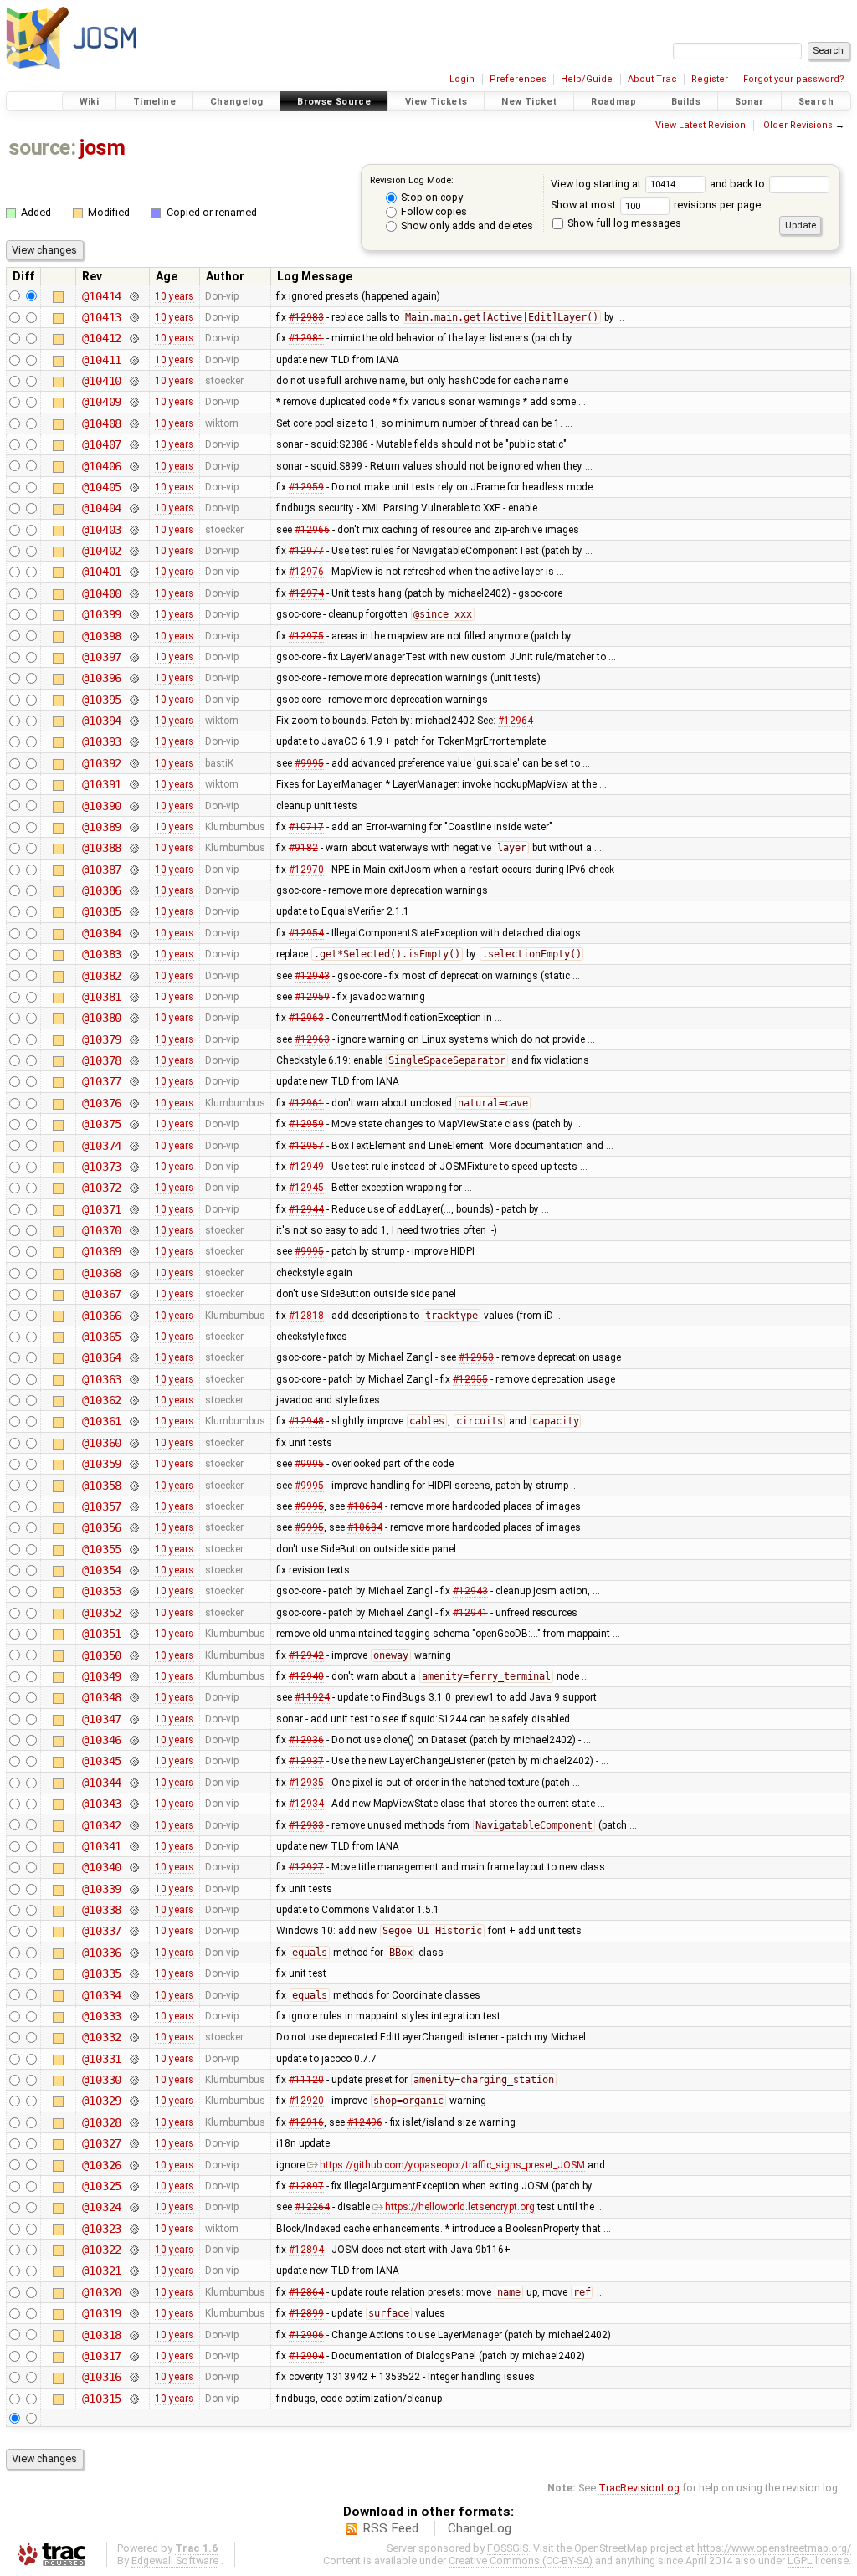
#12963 (306, 1018)
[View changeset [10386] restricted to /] (133, 890)
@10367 (102, 1294)
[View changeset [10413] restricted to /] (133, 317)
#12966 (312, 530)
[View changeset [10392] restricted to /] (133, 763)
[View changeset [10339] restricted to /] (133, 1889)
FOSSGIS (508, 2548)
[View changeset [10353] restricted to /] (133, 1591)
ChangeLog (480, 2528)
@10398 (102, 636)
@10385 (102, 911)
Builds (686, 102)
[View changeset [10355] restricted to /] (133, 1549)
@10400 (102, 593)
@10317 (102, 2356)
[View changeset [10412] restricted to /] (133, 338)
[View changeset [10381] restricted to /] (133, 997)
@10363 (102, 1379)
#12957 (306, 1146)
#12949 (306, 1167)
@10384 (102, 933)
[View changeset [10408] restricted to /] (133, 423)
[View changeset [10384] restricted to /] (133, 933)
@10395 (102, 700)
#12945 (306, 1188)
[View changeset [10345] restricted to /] (133, 1761)
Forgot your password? (794, 79)
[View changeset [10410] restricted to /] (133, 381)
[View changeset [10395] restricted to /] (133, 700)
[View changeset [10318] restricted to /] (133, 2335)
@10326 (102, 2165)
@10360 (102, 1443)
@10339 (102, 1889)
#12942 (306, 1655)
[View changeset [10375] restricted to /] (133, 1124)
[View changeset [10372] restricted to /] (133, 1188)
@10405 (102, 487)
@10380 (102, 1018)
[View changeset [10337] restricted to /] (133, 1931)
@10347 (102, 1719)
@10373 (102, 1167)
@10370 (102, 1230)
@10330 (102, 2080)
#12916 (306, 2122)
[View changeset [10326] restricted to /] (133, 2165)
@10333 (102, 2016)
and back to (739, 184)
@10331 (102, 2059)
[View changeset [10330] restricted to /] (133, 2080)
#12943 (312, 976)
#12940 (306, 1676)
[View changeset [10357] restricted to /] (133, 1506)
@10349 (102, 1676)
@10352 (102, 1613)
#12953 (476, 1357)
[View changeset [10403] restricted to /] (133, 530)
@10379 (102, 1039)
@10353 (102, 1591)
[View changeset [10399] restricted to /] (133, 614)
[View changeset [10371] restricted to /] (133, 1209)
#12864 (306, 2292)
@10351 (102, 1634)
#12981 (306, 338)
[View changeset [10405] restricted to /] (133, 487)
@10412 (102, 338)
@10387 (102, 870)
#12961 (306, 1103)
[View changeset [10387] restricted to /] (133, 870)
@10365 (102, 1337)
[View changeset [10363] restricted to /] (133, 1379)
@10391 (102, 784)
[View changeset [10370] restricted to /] (133, 1230)
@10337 (102, 1931)
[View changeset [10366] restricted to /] (133, 1316)
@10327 (102, 2143)
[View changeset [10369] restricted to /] (133, 1251)
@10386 (102, 890)
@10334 (102, 1995)
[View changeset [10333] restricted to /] (133, 2016)
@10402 (102, 551)
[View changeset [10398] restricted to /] (133, 636)
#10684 (365, 1506)
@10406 (102, 466)
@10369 (102, 1251)
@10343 (102, 1804)
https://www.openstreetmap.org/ (774, 2548)
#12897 (306, 2186)
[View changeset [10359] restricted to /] (133, 1464)
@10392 (102, 763)
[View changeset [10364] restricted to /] (133, 1357)
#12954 (306, 933)
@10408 (102, 423)
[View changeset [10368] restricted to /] (133, 1273)
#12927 (306, 1867)
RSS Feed (390, 2528)
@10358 (102, 1486)
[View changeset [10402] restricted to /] (133, 551)
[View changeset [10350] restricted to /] (133, 1655)
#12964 (516, 721)
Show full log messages (623, 223)
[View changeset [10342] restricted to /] (133, 1825)
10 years (174, 296)
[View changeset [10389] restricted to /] (133, 827)
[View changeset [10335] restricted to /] (133, 1973)
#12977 (306, 551)
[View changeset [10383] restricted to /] (133, 954)
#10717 (306, 827)
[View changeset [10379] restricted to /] (133, 1039)
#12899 (306, 2313)
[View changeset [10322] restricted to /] (133, 2250)
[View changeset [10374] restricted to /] (133, 1146)
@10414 (102, 296)
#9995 (309, 763)
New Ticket (529, 102)
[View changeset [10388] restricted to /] (133, 848)
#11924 (312, 1697)
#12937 (306, 1761)
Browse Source (334, 102)
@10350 (102, 1655)
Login (462, 79)
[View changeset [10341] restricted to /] (133, 1846)
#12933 (306, 1825)
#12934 (306, 1804)
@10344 (102, 1783)
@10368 (102, 1273)
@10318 (102, 2335)
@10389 (102, 827)
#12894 (306, 2250)
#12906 (306, 2335)
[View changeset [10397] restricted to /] (133, 657)
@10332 (102, 2037)
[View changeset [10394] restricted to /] (133, 721)
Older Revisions (798, 125)
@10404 (102, 508)
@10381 (102, 997)
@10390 (102, 806)
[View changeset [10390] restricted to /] (133, 806)
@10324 (102, 2207)
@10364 (102, 1357)
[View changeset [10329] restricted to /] (133, 2101)
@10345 (102, 1761)
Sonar (749, 102)
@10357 (102, 1506)
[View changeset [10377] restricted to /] (133, 1081)
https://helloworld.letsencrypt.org (460, 2207)
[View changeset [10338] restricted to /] (133, 1910)
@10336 (102, 1953)
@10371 (102, 1209)
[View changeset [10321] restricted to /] (133, 2271)
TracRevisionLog (639, 2488)
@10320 (102, 2292)
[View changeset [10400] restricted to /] (133, 593)
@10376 (102, 1103)
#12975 (306, 636)
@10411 (102, 360)
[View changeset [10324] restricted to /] (133, 2207)
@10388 (102, 848)
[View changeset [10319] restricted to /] (133, 2313)
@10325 (102, 2186)
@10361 (102, 1421)
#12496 (365, 2122)
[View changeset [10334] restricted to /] (133, 1995)
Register (710, 79)
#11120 (306, 2080)
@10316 (102, 2377)
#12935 (306, 1783)
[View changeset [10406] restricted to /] (133, 466)
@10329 (102, 2101)
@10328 (102, 2122)
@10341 (102, 1846)
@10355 (102, 1549)
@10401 (102, 572)
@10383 (102, 954)
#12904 (306, 2356)
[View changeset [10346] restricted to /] (133, 1740)
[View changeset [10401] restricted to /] (133, 572)
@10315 (102, 2399)
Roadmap (614, 102)
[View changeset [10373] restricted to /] (133, 1167)
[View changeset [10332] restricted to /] (133, 2037)
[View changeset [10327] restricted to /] (133, 2143)
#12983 (306, 317)
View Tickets (436, 102)
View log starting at (597, 184)
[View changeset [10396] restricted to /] (133, 678)
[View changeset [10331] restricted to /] (133, 2059)
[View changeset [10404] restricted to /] (133, 508)
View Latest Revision (700, 125)
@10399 (102, 614)
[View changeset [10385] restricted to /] (133, 911)
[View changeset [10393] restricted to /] (133, 741)
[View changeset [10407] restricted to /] (133, 444)
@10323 (102, 2229)
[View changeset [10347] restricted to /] (133, 1719)
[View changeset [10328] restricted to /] (133, 2122)
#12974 (306, 593)
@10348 (102, 1697)
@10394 (102, 721)
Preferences (518, 79)
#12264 (312, 2207)
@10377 (102, 1081)
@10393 (102, 741)
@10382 (102, 976)
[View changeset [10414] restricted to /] (133, 296)
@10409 (102, 402)
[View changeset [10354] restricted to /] (133, 1570)
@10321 (102, 2271)
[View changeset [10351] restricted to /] (133, 1634)
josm (102, 148)
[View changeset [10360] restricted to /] (133, 1443)
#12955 (470, 1379)
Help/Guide (587, 79)
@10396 (102, 678)
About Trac (652, 79)
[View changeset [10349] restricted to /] (133, 1676)
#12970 (306, 870)
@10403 (102, 530)
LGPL (800, 2561)
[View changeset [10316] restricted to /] (133, 2377)
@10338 (102, 1910)
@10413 (102, 317)
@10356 (102, 1527)
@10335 (102, 1973)
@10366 (102, 1316)
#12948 (306, 1421)
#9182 (303, 848)
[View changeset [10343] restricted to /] (133, 1804)
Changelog (236, 102)
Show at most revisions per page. (657, 205)
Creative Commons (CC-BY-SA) (521, 2561)
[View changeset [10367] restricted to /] (133, 1294)
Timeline (154, 102)
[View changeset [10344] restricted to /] (133, 1783)
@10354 (102, 1570)
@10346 (102, 1740)
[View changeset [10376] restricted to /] (133, 1103)
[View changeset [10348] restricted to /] (133, 1697)
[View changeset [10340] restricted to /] (133, 1867)
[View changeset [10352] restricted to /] (133, 1613)
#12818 (306, 1316)
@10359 (102, 1464)
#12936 (306, 1740)
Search (816, 102)
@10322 (102, 2250)
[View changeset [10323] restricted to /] (133, 2229)
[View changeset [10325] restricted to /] (133, 2186)
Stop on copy (431, 197)
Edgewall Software (175, 2561)
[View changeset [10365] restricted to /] (133, 1337)
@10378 (102, 1060)
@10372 (102, 1188)
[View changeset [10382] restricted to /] (133, 976)
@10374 (102, 1146)
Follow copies (433, 211)
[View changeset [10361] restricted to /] (133, 1421)
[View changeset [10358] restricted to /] (133, 1486)
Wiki (90, 102)
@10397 (102, 657)
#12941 (470, 1613)
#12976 (306, 572)
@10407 (102, 444)
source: (42, 148)
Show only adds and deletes (466, 226)
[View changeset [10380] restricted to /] (133, 1018)
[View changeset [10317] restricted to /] (133, 2356)
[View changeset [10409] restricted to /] (133, 402)
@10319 (102, 2313)
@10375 (102, 1124)
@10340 (102, 1867)
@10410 (102, 381)
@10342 (102, 1825)
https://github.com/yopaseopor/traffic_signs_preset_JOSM (452, 2165)
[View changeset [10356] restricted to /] (133, 1527)
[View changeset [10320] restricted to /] (133, 2292)
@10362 (102, 1400)
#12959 (306, 487)
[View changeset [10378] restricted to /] (133, 1060)
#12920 (306, 2101)
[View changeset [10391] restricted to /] (133, 784)
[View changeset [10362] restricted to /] (133, 1400)
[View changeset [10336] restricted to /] (133, 1953)
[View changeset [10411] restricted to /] (133, 360)
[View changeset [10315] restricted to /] (133, 2399)
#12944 (306, 1209)
